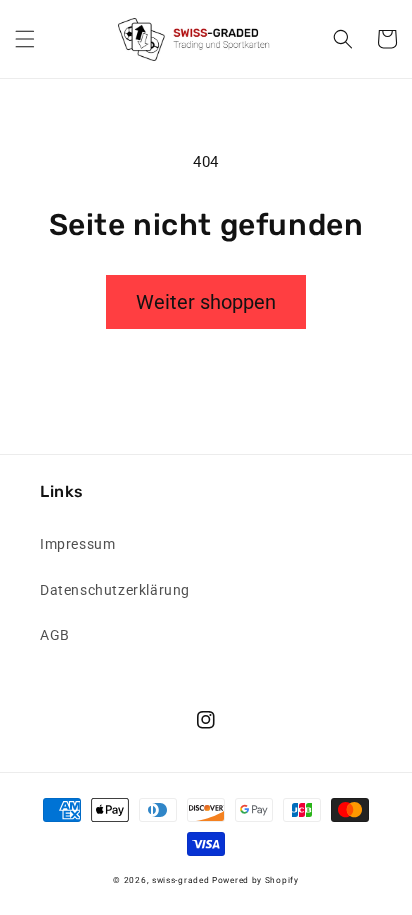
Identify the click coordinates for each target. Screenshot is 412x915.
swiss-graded (180, 880)
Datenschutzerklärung (115, 590)
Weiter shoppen (206, 302)
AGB (55, 635)
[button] (25, 39)
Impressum (77, 544)
